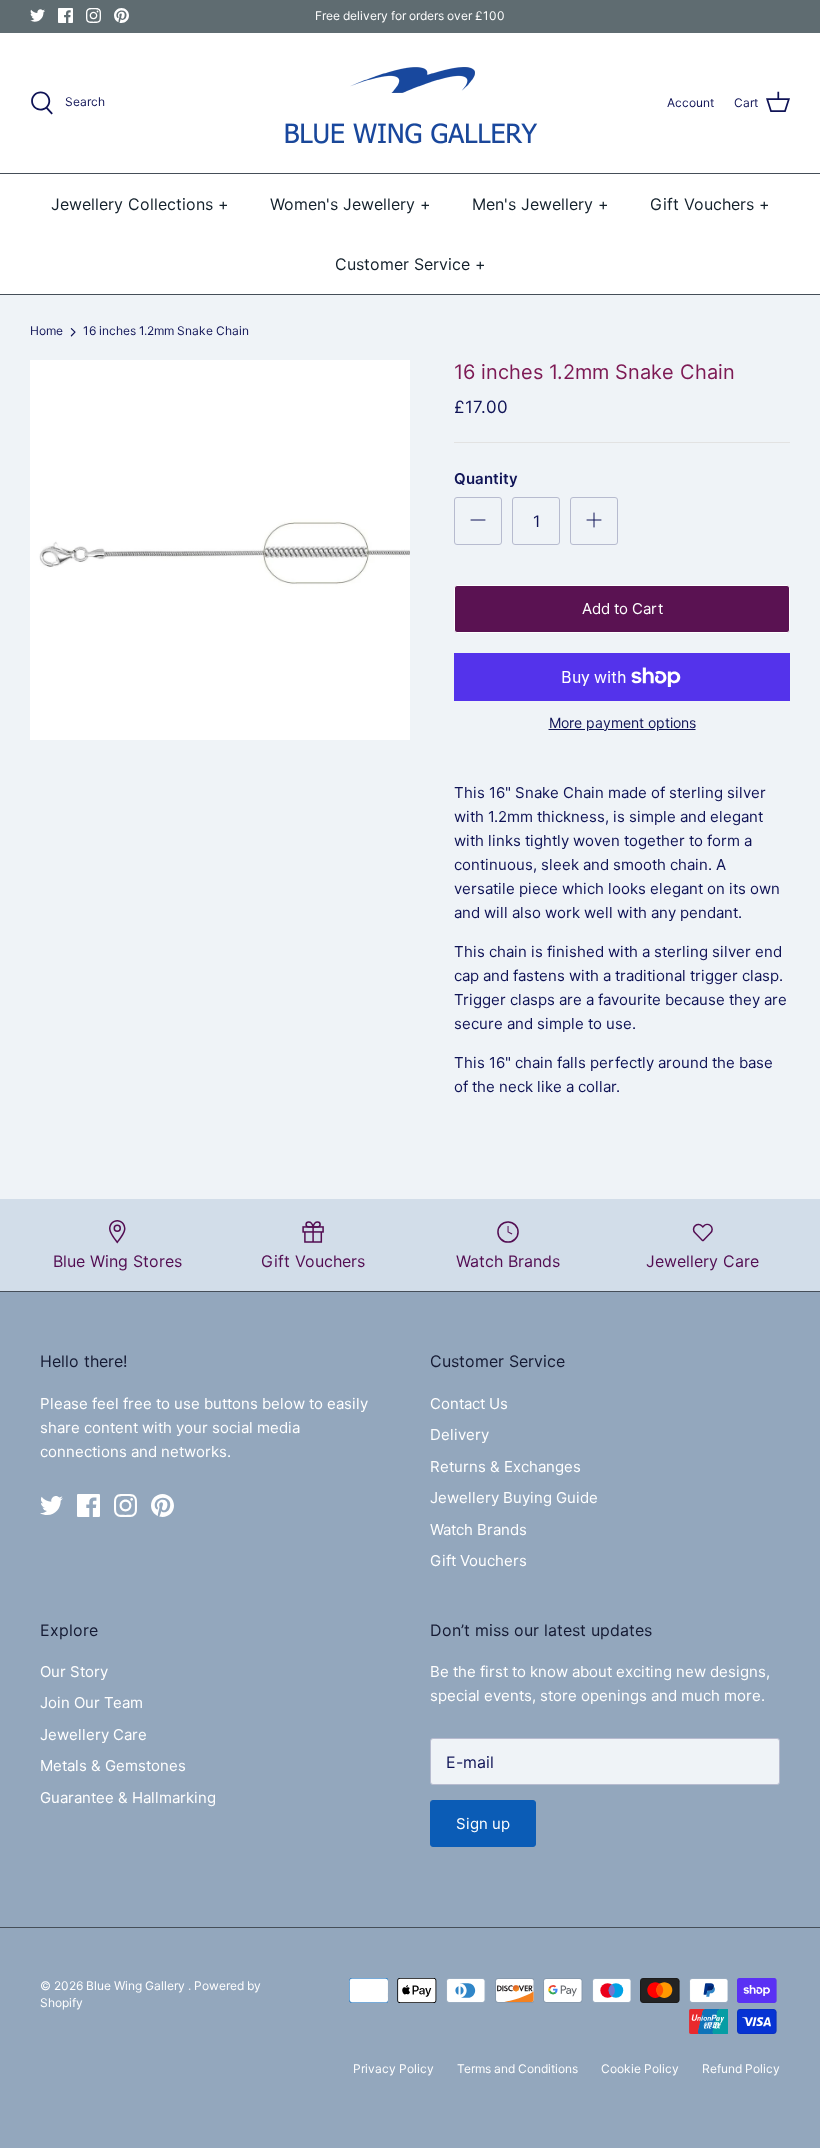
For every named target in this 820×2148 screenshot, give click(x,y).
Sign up (483, 1823)
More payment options (622, 723)
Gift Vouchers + (710, 204)
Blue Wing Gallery (137, 1985)
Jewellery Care (93, 1734)
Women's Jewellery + (350, 204)
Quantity (486, 478)
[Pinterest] (121, 15)
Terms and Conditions (517, 2068)
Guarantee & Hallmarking (128, 1797)
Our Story (74, 1671)
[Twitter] (37, 15)
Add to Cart (622, 608)
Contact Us (469, 1403)
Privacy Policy (393, 2068)
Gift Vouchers (478, 1560)
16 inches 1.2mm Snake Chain (166, 331)
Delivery (459, 1434)
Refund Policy (741, 2068)
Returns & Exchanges (505, 1466)
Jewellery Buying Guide (514, 1497)
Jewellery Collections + (140, 204)
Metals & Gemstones (113, 1765)
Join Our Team (91, 1702)
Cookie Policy (640, 2068)
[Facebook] (65, 15)
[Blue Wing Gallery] (410, 103)
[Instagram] (93, 15)
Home (46, 331)
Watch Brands (478, 1529)
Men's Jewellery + (540, 204)
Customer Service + (410, 264)
